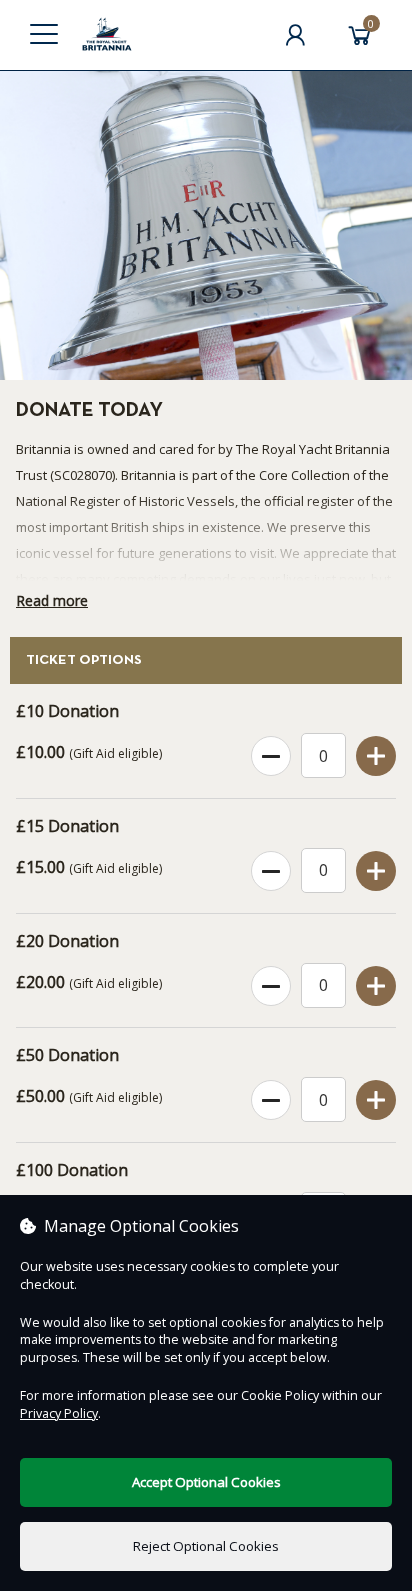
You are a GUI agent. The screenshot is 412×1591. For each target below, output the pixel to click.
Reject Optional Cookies (206, 1546)
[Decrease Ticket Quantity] (271, 757)
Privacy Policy (59, 1413)
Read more (52, 600)
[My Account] (295, 35)
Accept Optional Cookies (206, 1482)
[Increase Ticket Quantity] (376, 757)
